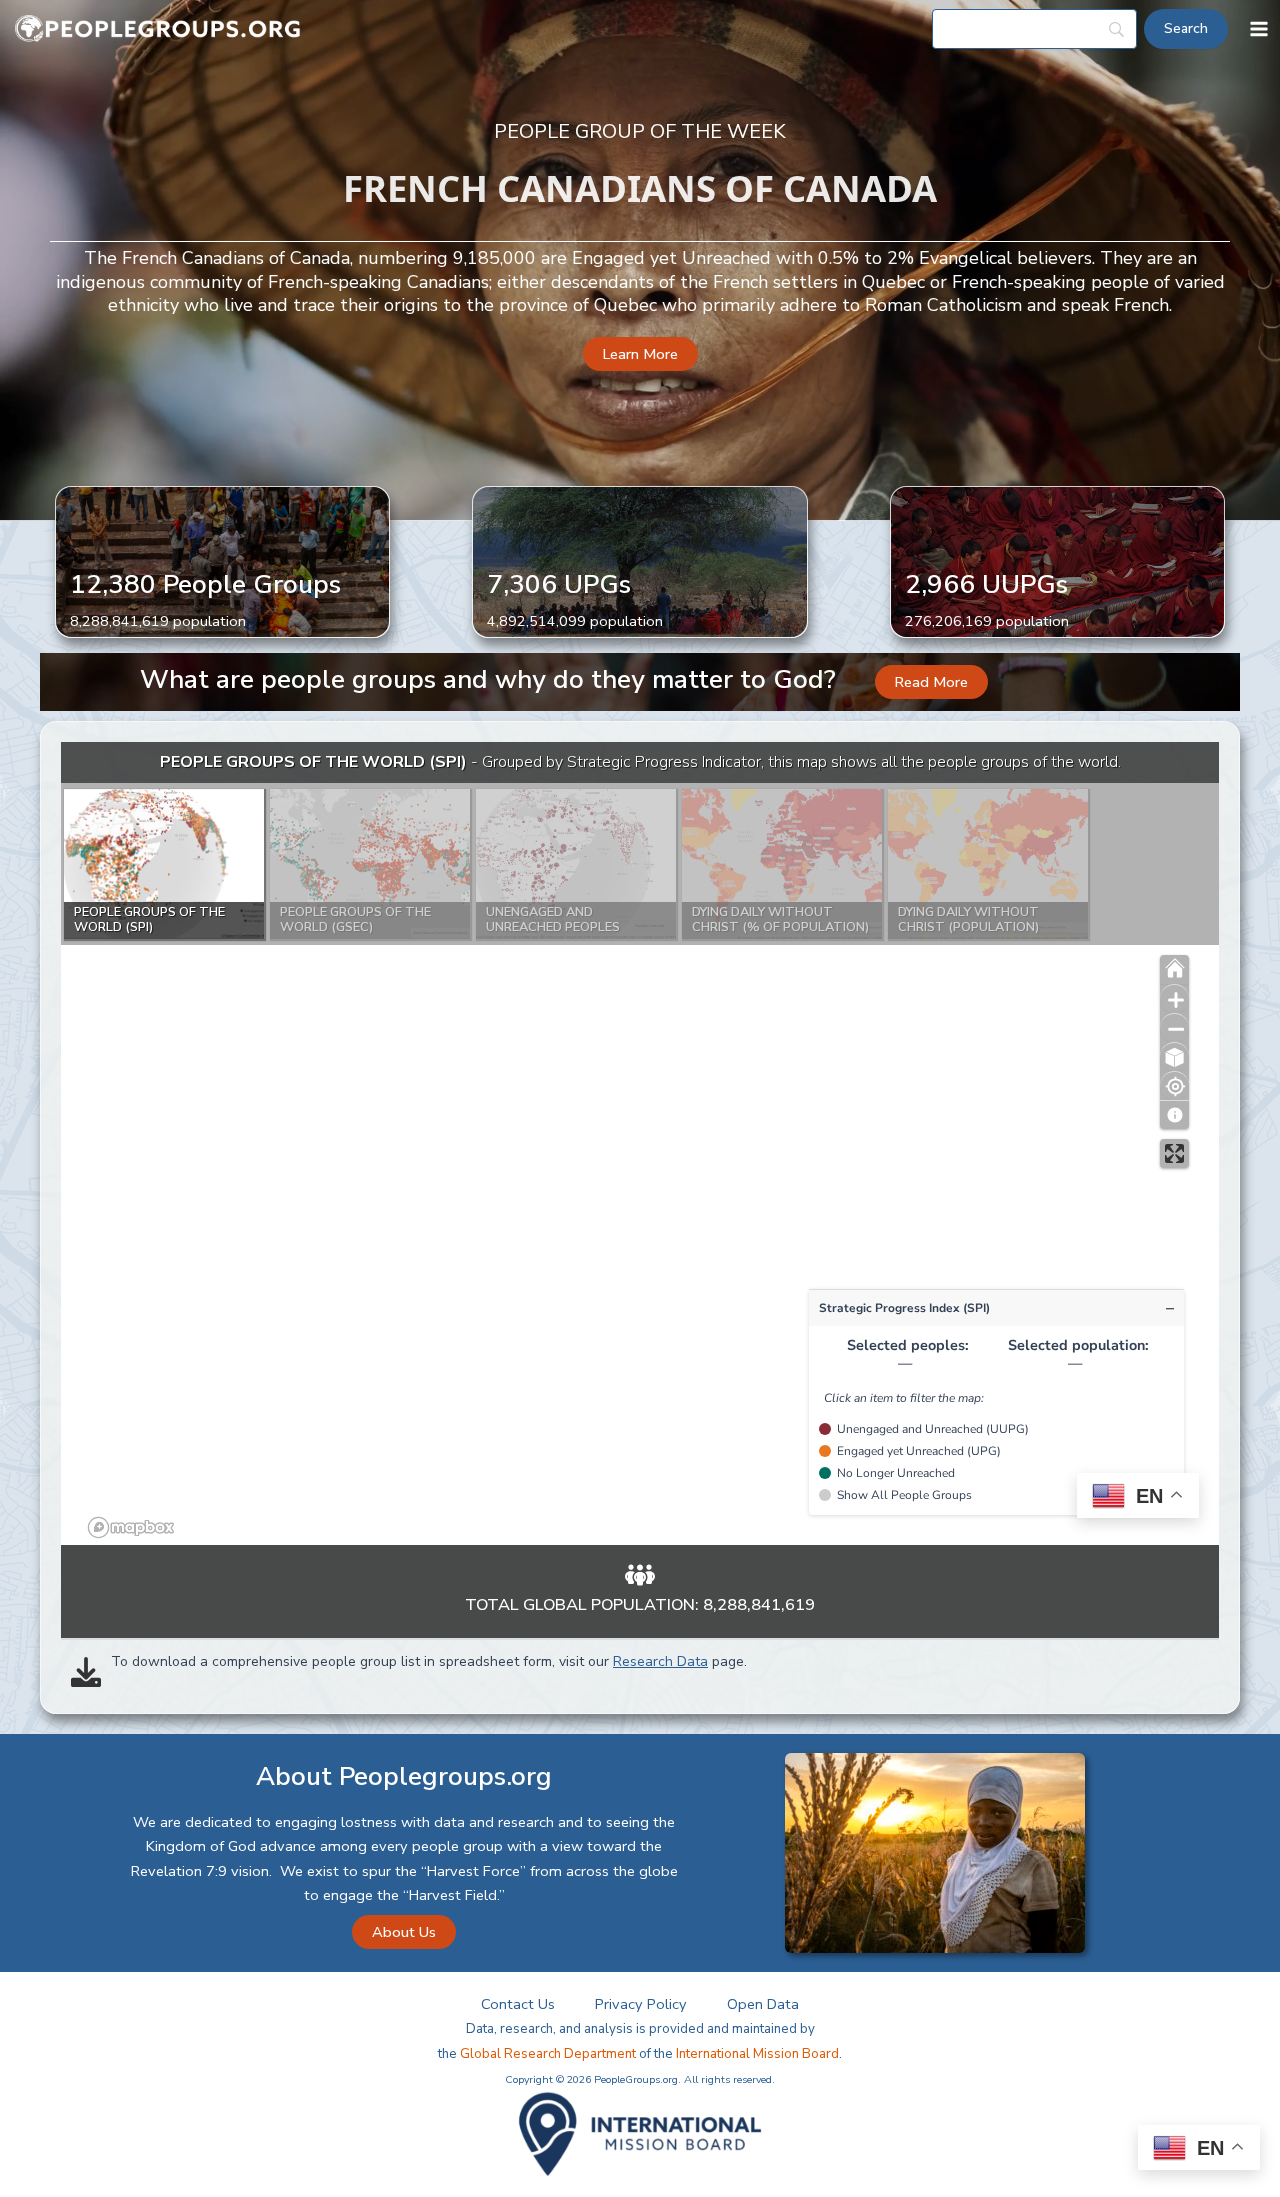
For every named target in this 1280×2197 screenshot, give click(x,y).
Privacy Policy (641, 2004)
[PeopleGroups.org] (158, 29)
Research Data (660, 1661)
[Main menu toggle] (1259, 29)
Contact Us (518, 2004)
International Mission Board (757, 2054)
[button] (640, 354)
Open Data (763, 2004)
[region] (640, 1143)
